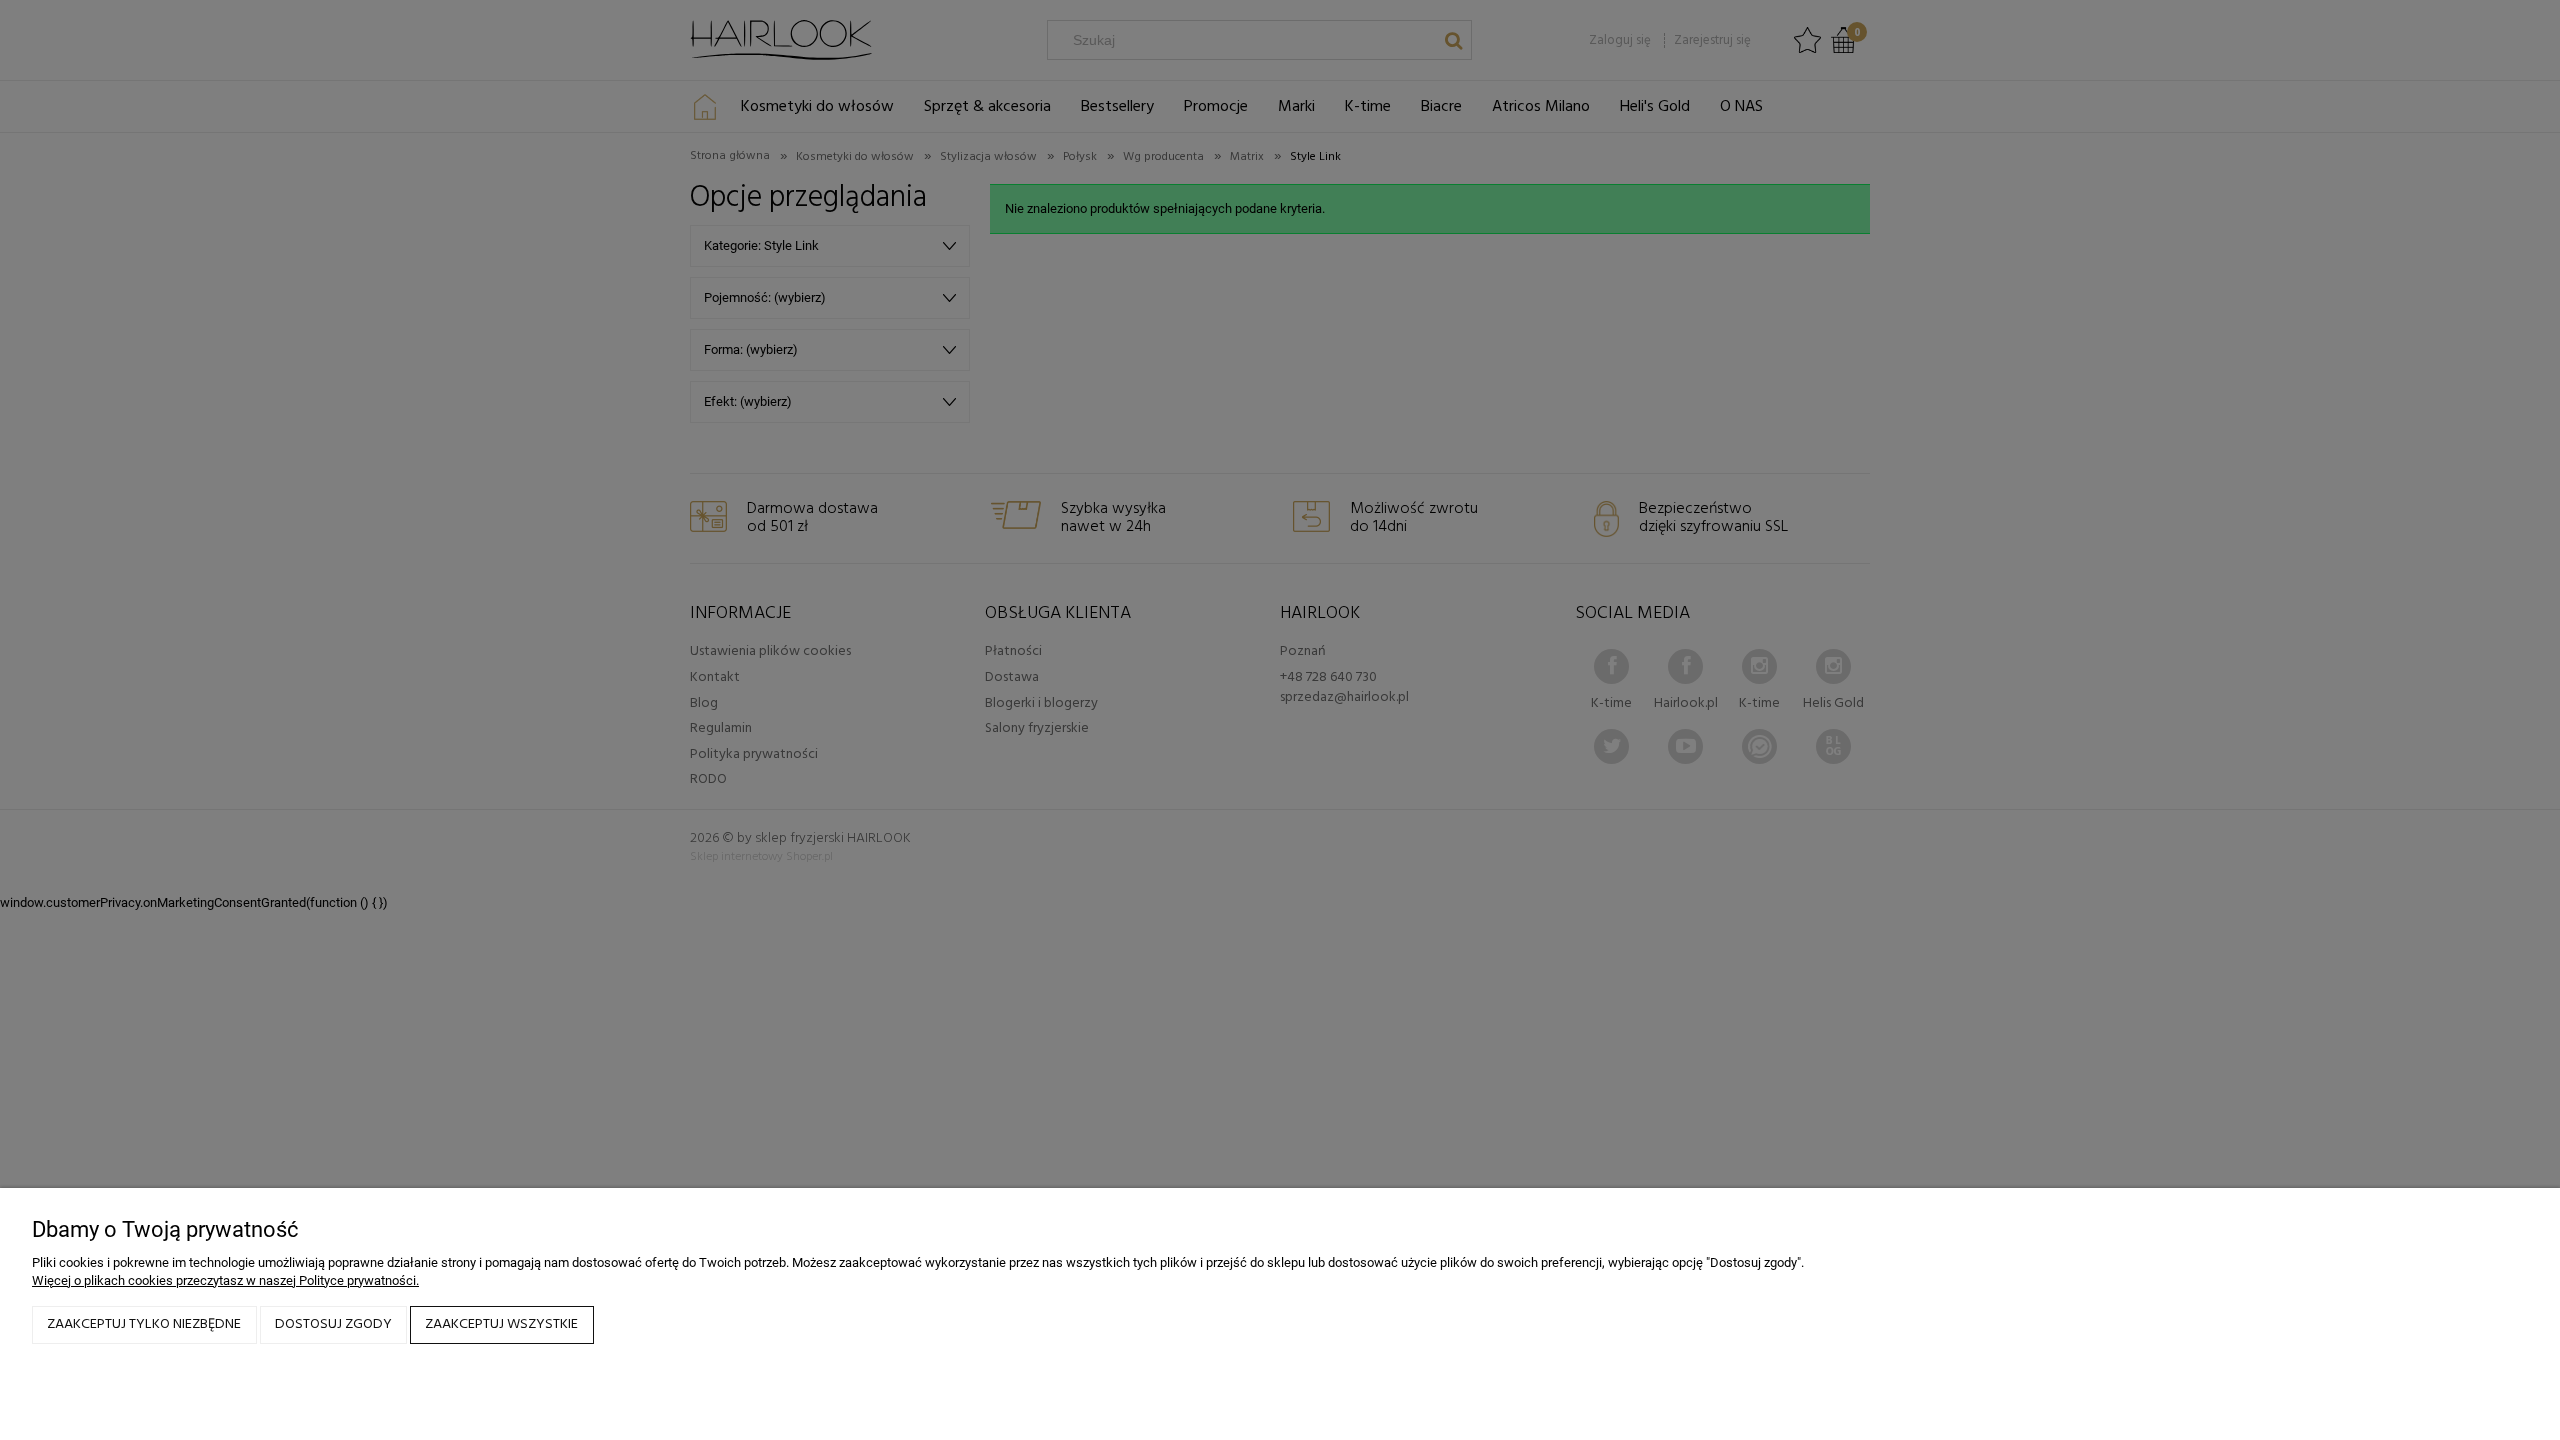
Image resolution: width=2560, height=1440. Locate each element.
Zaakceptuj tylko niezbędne (144, 1324)
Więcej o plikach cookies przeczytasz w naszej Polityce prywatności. (225, 1280)
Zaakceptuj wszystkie (501, 1324)
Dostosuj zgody (333, 1324)
